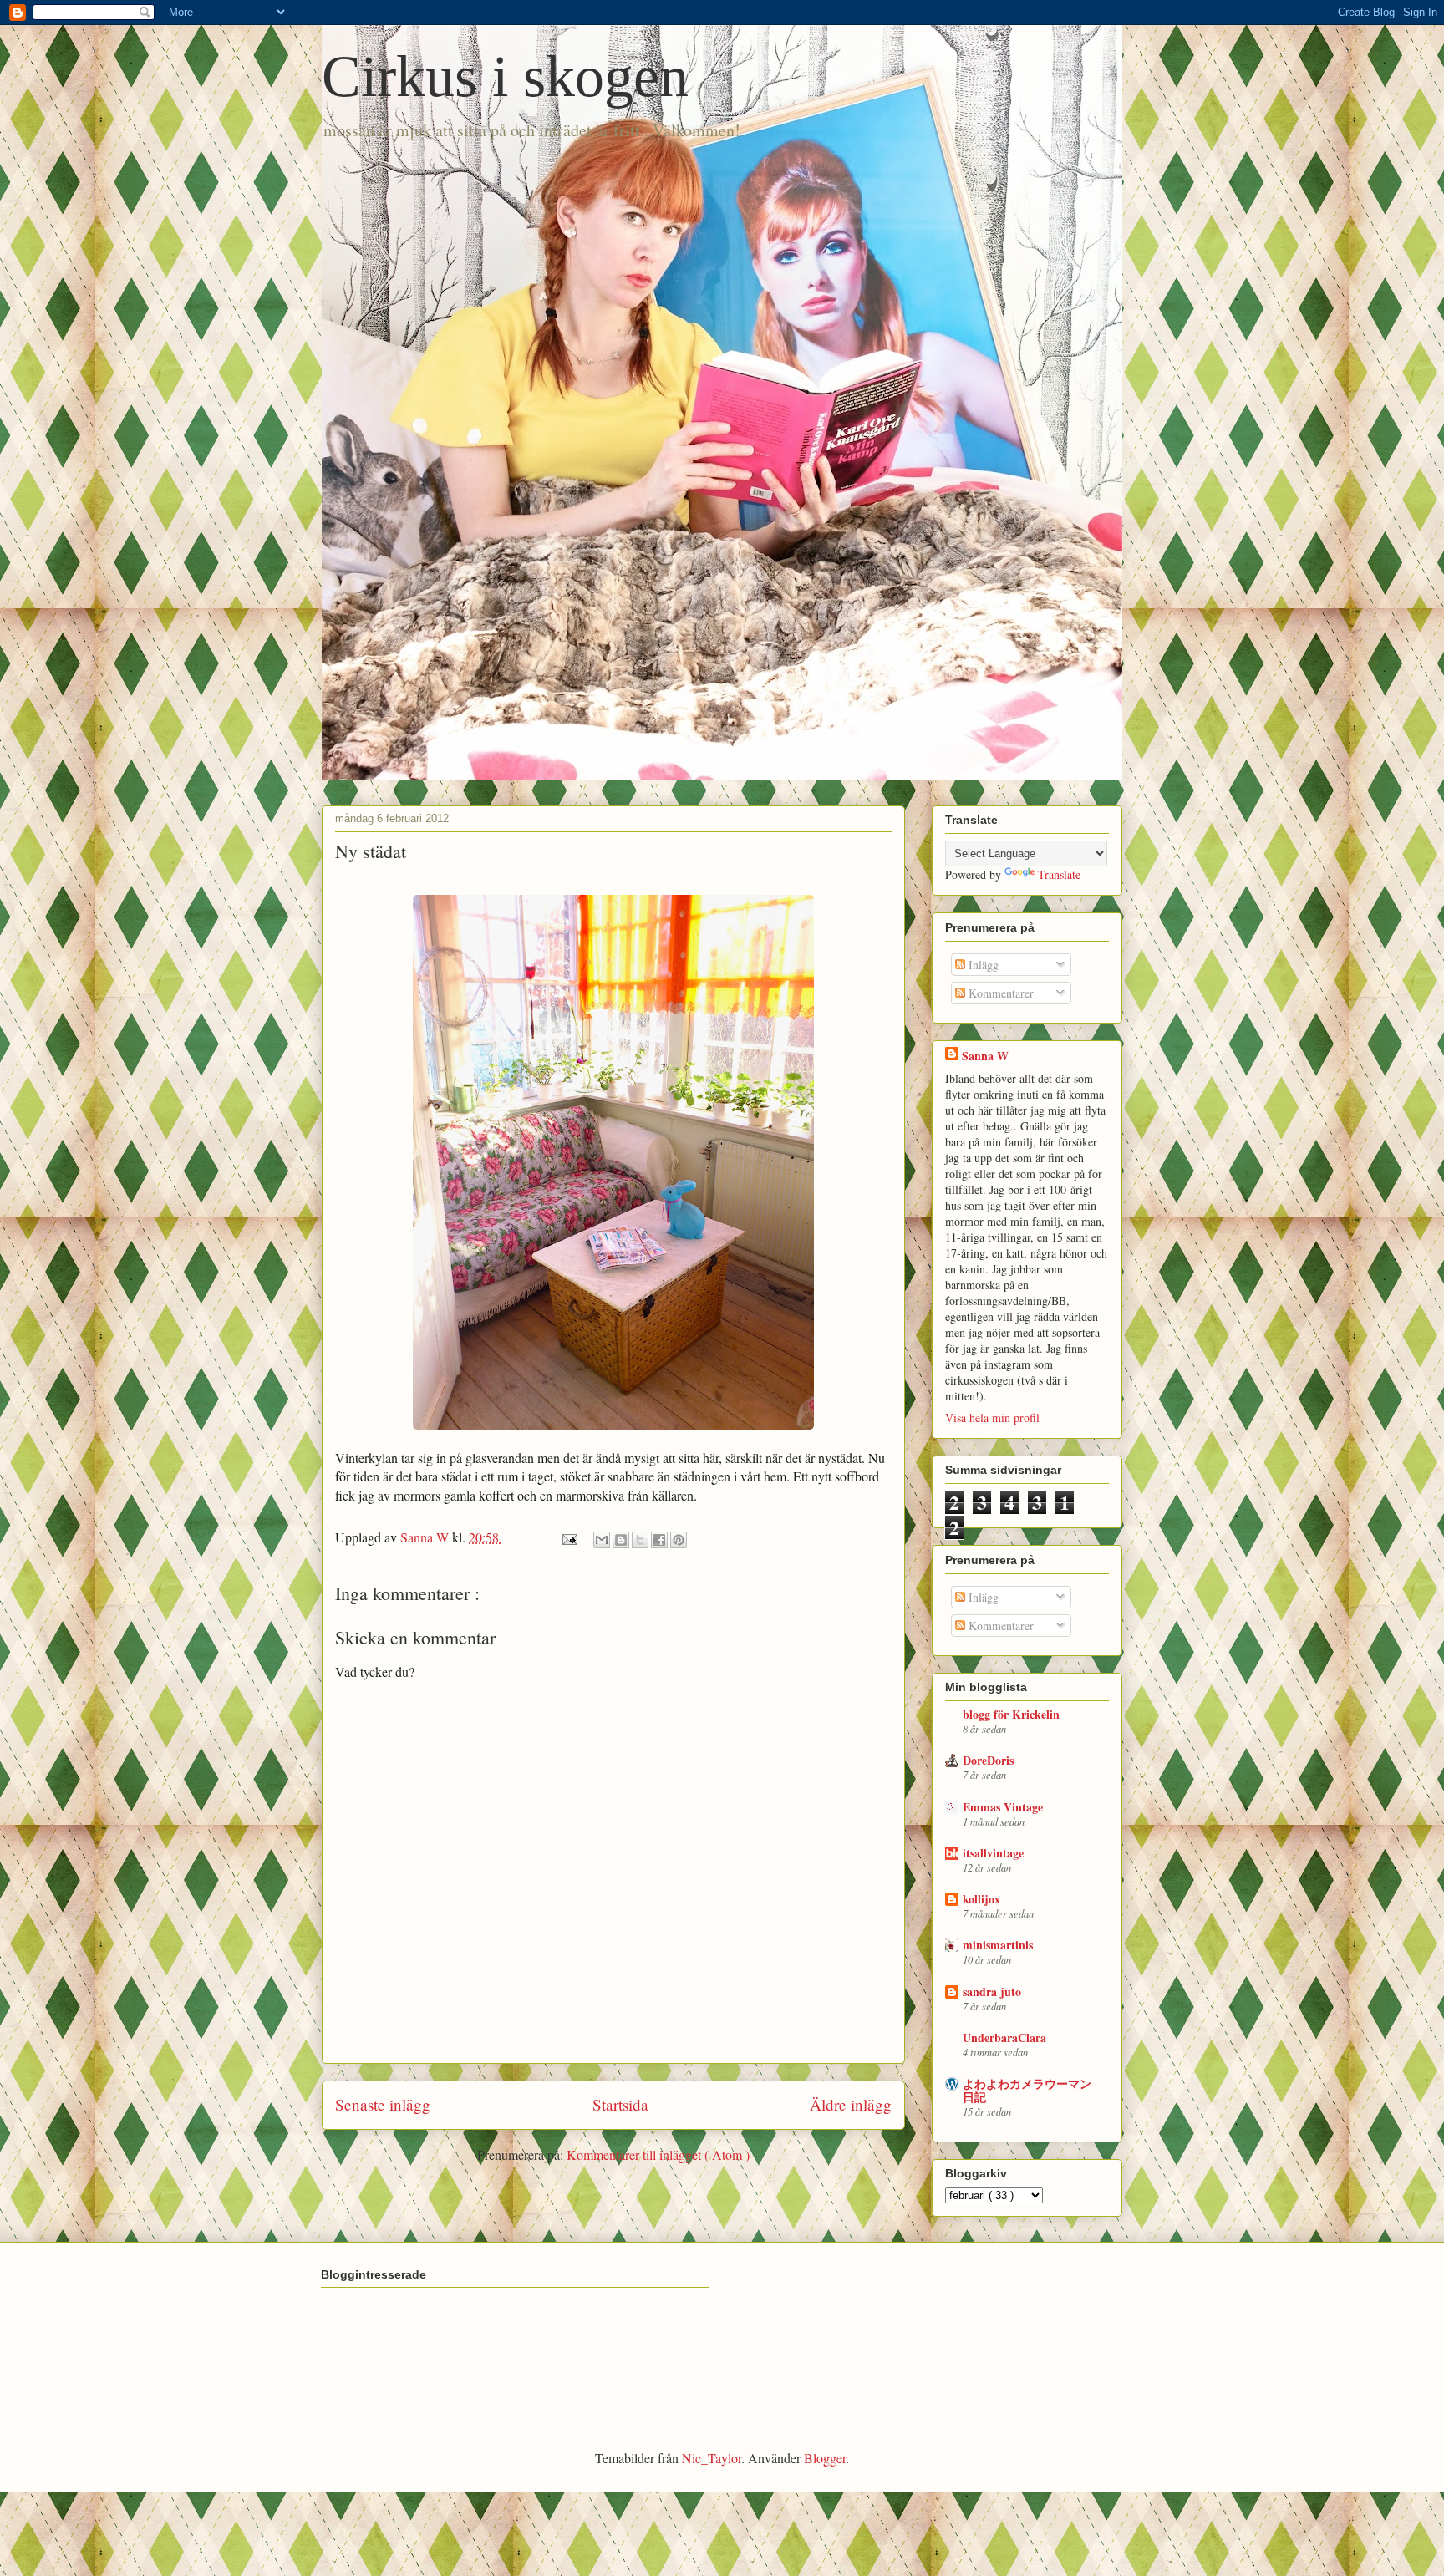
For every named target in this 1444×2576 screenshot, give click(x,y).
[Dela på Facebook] (659, 1540)
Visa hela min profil (992, 1418)
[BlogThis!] (621, 1540)
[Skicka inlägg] (568, 1537)
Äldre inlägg (851, 2104)
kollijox (981, 1899)
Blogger (825, 2458)
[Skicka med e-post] (602, 1540)
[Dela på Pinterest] (679, 1540)
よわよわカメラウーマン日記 (1027, 2090)
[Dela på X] (640, 1540)
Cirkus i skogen (505, 76)
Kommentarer (999, 993)
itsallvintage (993, 1853)
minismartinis (998, 1945)
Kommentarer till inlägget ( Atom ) (658, 2154)
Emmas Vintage (1003, 1807)
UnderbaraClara (1004, 2037)
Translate (1059, 874)
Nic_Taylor (712, 2458)
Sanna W (985, 1056)
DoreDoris (988, 1760)
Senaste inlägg (383, 2104)
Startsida (620, 2104)
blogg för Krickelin (1011, 1714)
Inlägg (982, 965)
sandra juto (992, 1992)
